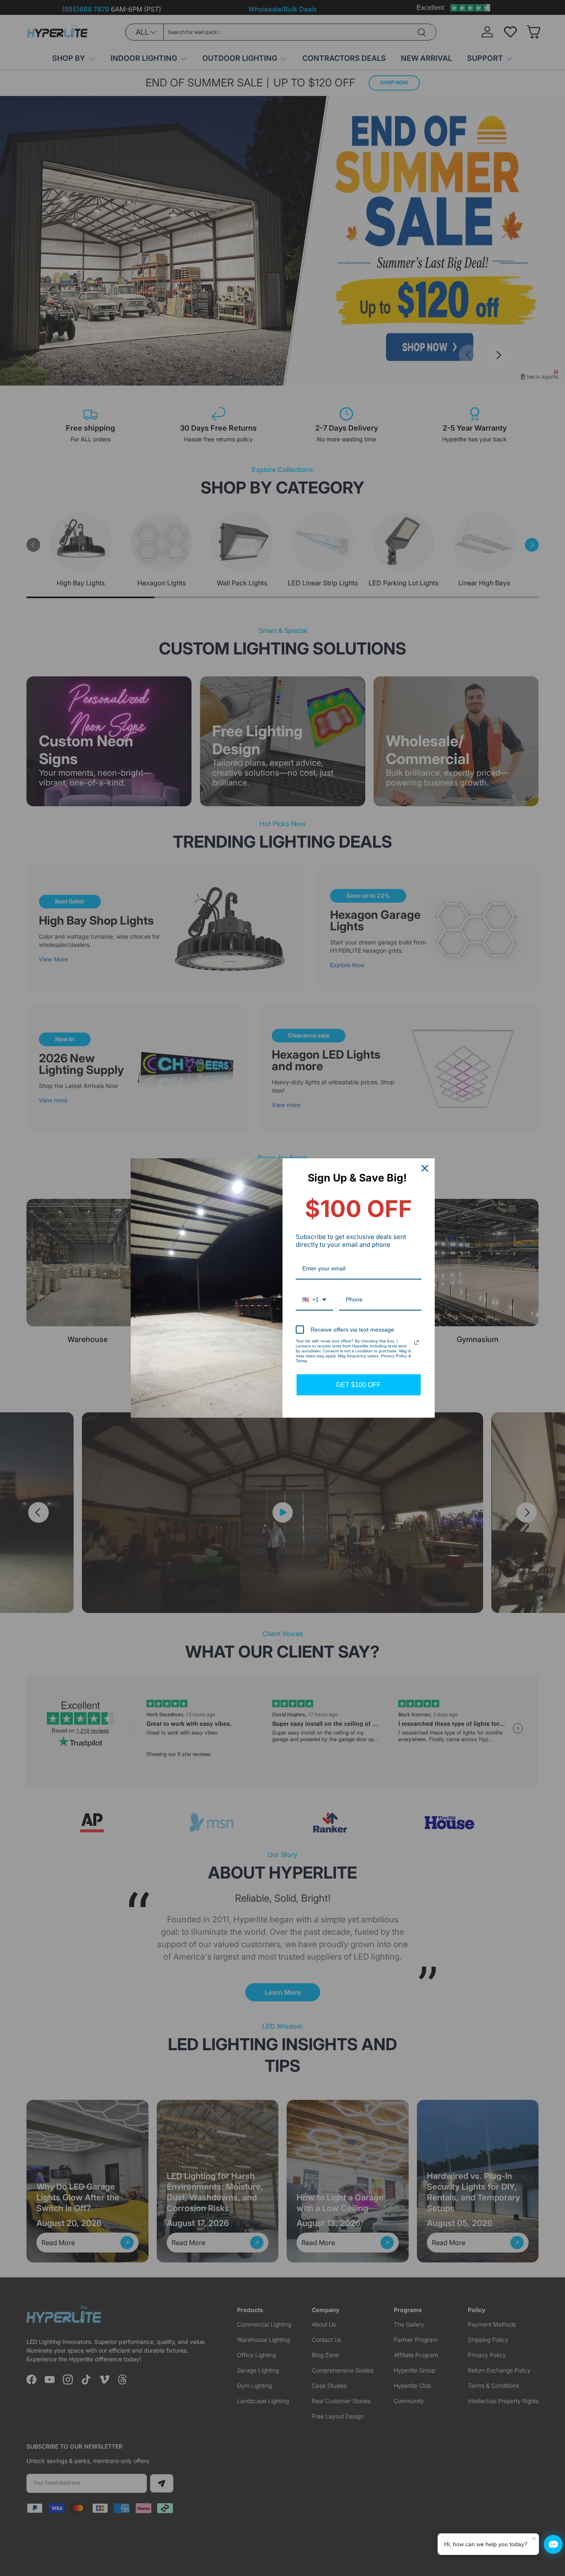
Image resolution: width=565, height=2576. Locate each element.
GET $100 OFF (358, 1385)
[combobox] (314, 1300)
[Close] (425, 1168)
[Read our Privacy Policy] (417, 1342)
